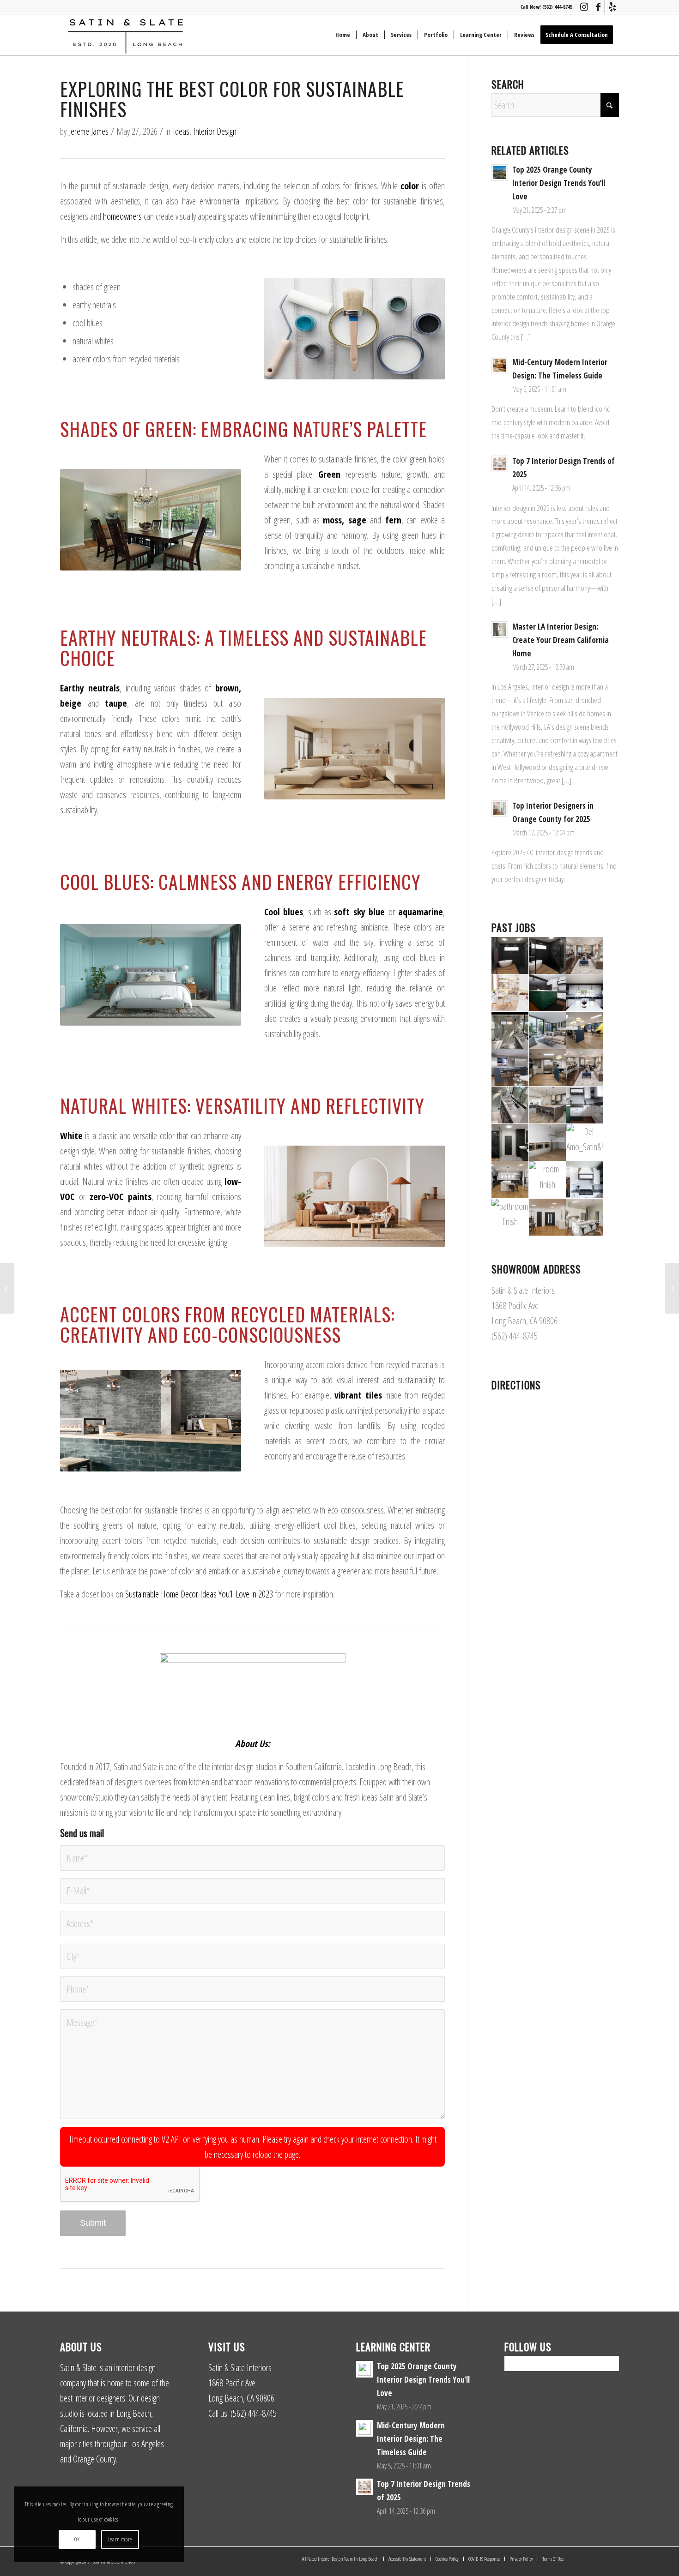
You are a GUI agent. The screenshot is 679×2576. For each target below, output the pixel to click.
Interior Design (215, 131)
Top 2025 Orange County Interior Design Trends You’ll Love (559, 183)
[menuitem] (343, 35)
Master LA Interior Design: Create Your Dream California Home (561, 640)
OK (77, 2539)
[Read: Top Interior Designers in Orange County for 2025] (500, 809)
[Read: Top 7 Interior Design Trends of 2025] (500, 464)
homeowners (122, 216)
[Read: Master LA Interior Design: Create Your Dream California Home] (500, 630)
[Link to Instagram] (584, 7)
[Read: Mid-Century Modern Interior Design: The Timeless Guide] (500, 365)
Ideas (181, 131)
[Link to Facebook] (598, 7)
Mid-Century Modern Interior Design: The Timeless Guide (411, 2439)
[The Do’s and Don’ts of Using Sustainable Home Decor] (672, 1288)
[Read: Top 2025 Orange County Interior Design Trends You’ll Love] (500, 173)
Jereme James (89, 131)
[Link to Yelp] (612, 7)
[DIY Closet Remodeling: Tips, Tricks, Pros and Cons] (7, 1288)
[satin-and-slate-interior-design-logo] (125, 35)
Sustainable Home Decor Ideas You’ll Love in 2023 (199, 1594)
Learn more (120, 2539)
